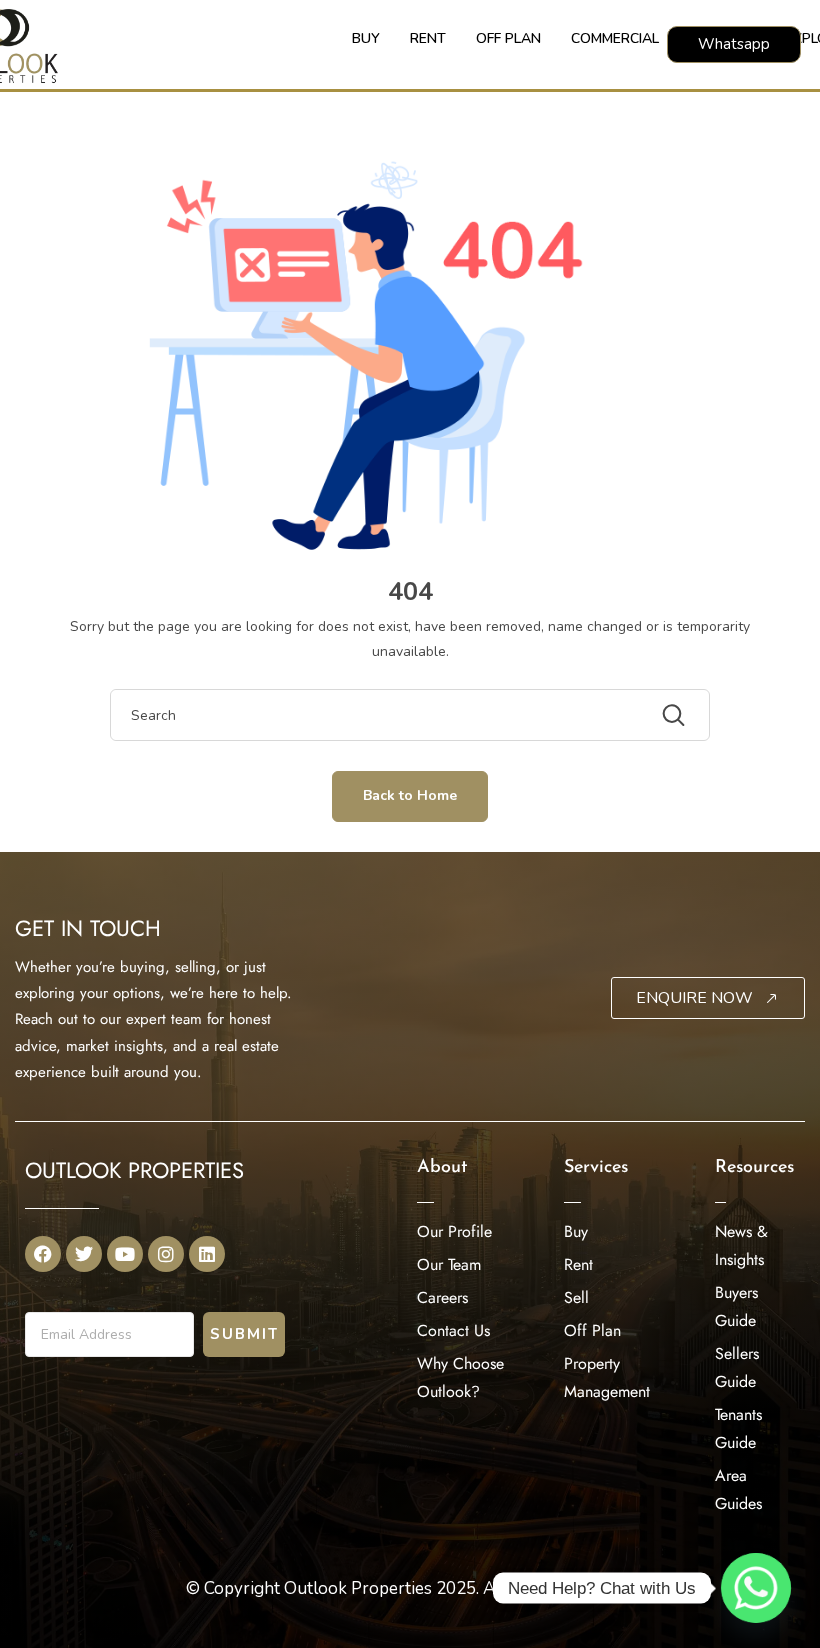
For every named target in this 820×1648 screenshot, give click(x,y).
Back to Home (410, 795)
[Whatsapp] (756, 1588)
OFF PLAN (508, 38)
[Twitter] (84, 1254)
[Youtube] (125, 1254)
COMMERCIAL (615, 38)
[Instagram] (166, 1254)
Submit (244, 1334)
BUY (366, 38)
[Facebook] (43, 1254)
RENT (428, 38)
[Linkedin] (207, 1254)
